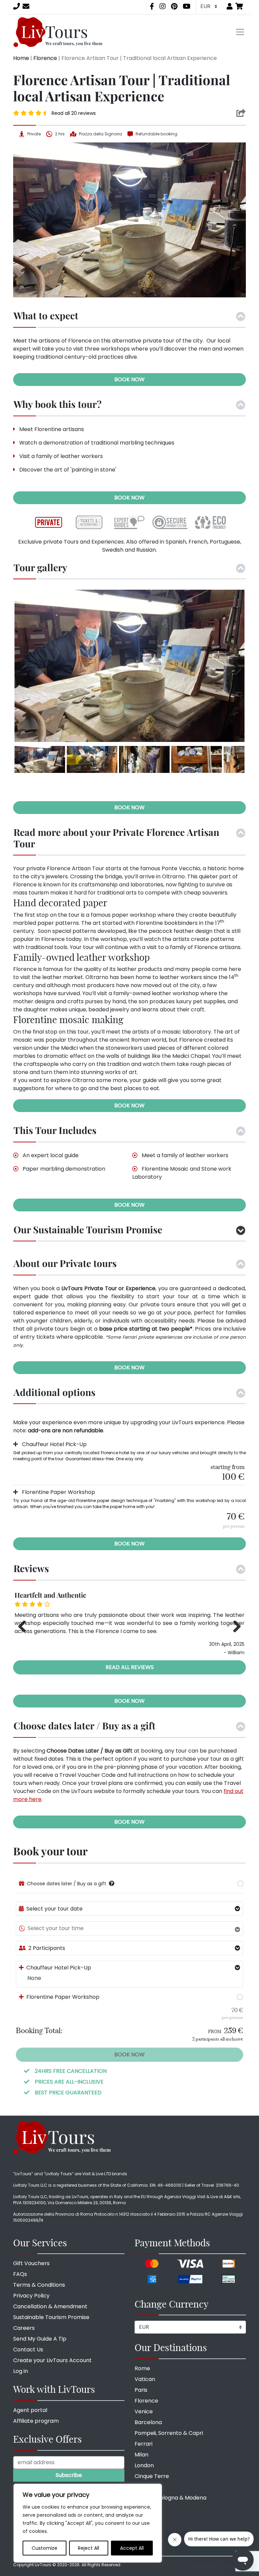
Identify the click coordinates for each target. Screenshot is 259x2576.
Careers (24, 2328)
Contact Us (28, 2350)
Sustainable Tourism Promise (51, 2317)
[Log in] (230, 6)
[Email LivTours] (26, 6)
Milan (141, 2455)
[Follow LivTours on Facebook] (152, 6)
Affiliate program (36, 2421)
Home (21, 58)
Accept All (132, 2548)
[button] (112, 1883)
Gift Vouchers (31, 2263)
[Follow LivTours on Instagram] (163, 6)
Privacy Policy (31, 2296)
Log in (21, 2371)
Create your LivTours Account (52, 2360)
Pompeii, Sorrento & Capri (169, 2433)
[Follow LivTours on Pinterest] (174, 6)
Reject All (89, 2548)
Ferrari (143, 2444)
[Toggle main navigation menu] (240, 32)
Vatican (145, 2379)
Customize (45, 2548)
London (144, 2465)
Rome (142, 2368)
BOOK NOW (129, 379)
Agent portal (30, 2410)
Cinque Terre (152, 2476)
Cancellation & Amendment (50, 2306)
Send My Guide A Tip (40, 2339)
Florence (45, 58)
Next (234, 667)
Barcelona (148, 2422)
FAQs (20, 2274)
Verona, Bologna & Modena (170, 2498)
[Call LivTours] (17, 6)
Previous (25, 667)
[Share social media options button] (241, 113)
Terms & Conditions (39, 2285)
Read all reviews (130, 1667)
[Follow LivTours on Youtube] (187, 6)
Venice (144, 2411)
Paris (141, 2390)
